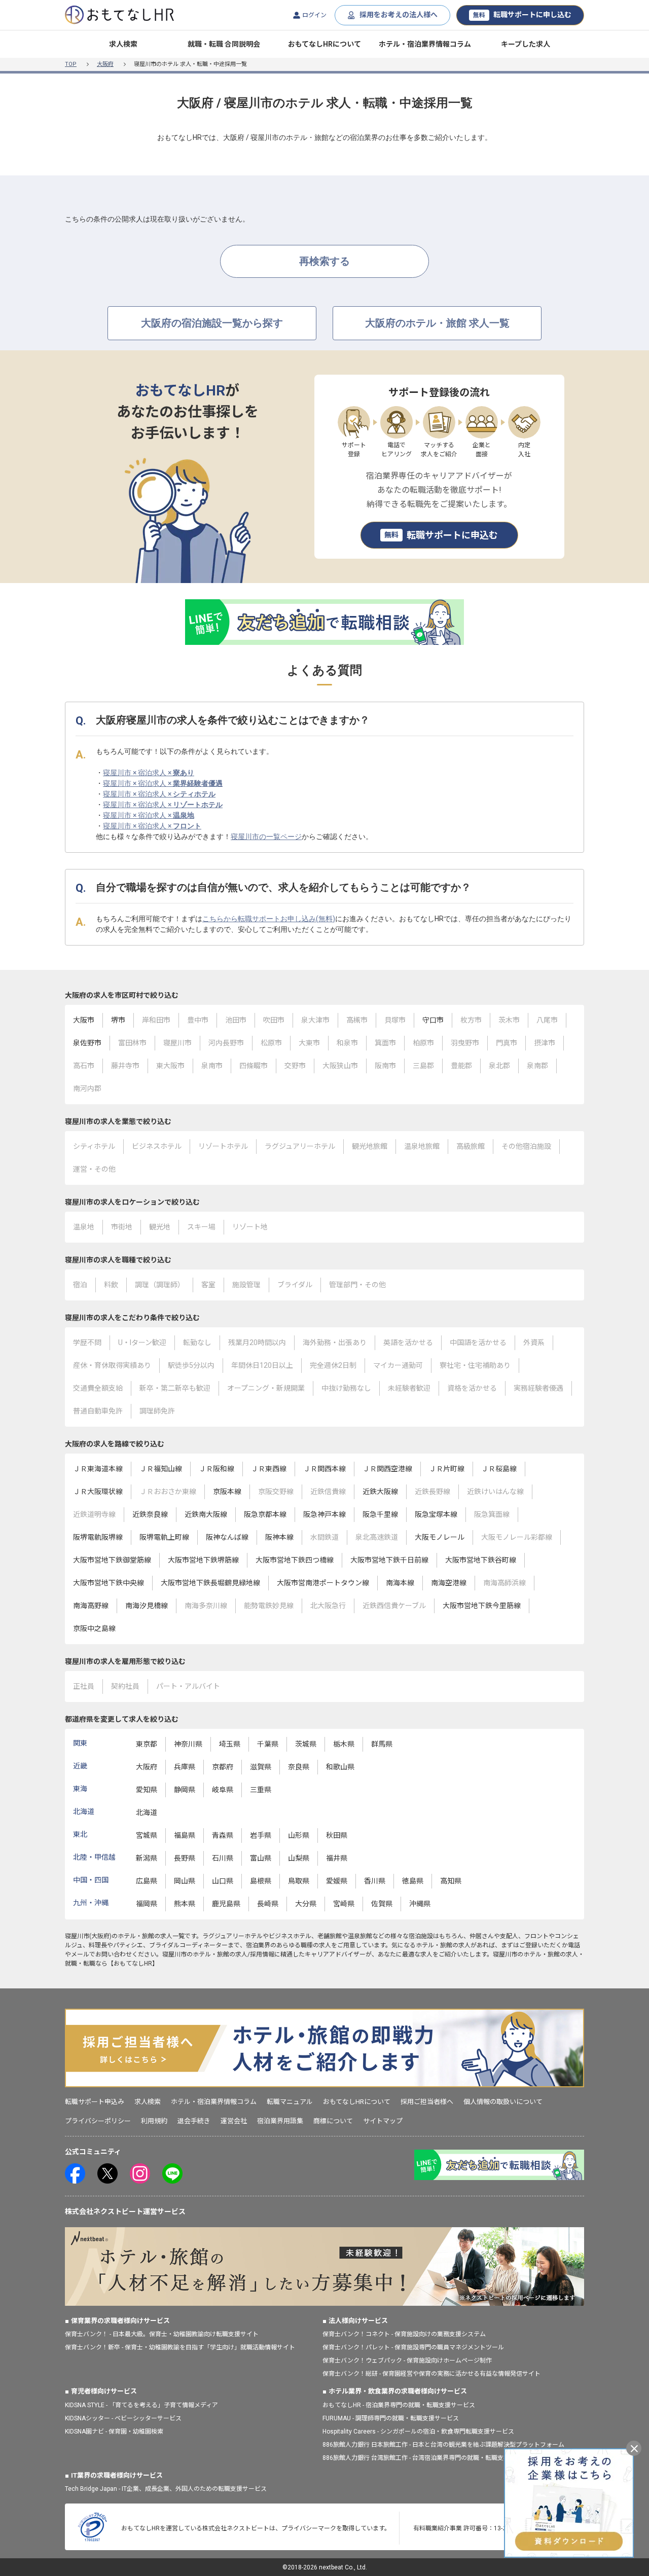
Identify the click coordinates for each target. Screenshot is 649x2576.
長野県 (185, 1858)
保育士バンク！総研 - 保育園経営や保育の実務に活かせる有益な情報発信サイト (431, 2374)
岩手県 (261, 1835)
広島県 (147, 1881)
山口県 (223, 1881)
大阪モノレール (440, 1537)
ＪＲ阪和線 (217, 1469)
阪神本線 (279, 1537)
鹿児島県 (226, 1904)
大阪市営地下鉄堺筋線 (203, 1560)
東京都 (147, 1744)
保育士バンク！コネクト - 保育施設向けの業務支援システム (404, 2334)
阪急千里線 (380, 1514)
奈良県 (299, 1767)
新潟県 (147, 1858)
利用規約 (154, 2121)
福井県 (337, 1858)
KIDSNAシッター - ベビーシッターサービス (123, 2418)
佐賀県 (382, 1904)
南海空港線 (449, 1583)
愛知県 (147, 1790)
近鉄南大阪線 (206, 1514)
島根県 (261, 1881)
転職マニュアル (290, 2102)
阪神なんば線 (227, 1537)
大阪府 (105, 64)
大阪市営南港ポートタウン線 (323, 1583)
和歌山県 (340, 1767)
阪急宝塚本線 (436, 1514)
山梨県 (299, 1858)
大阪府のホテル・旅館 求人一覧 (437, 323)
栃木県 (344, 1744)
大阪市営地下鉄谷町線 (481, 1560)
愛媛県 (337, 1881)
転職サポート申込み (95, 2102)
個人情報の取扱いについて (503, 2102)
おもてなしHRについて (324, 44)
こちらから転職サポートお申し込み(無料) (269, 919)
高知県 (451, 1881)
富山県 (261, 1858)
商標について (333, 2121)
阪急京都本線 (265, 1514)
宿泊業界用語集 (280, 2121)
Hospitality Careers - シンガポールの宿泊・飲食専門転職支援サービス (418, 2432)
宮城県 (147, 1835)
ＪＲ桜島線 (499, 1469)
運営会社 (234, 2121)
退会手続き (194, 2121)
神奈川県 (188, 1744)
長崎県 (268, 1904)
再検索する (324, 261)
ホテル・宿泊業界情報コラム (425, 44)
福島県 (185, 1835)
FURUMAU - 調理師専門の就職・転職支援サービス (391, 2418)
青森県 (223, 1835)
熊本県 (185, 1904)
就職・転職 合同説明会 (224, 44)
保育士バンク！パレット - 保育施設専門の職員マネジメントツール (413, 2347)
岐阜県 (223, 1790)
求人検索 (123, 44)
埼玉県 (230, 1744)
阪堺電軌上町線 (164, 1537)
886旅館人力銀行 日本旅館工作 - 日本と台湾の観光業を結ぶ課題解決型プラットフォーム (443, 2445)
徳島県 (413, 1881)
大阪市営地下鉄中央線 (109, 1583)
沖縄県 (420, 1904)
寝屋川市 (77, 1936)
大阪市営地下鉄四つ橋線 (295, 1560)
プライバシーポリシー (98, 2121)
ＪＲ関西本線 (324, 1469)
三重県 (261, 1790)
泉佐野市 (87, 1043)
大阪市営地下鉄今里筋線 (482, 1606)
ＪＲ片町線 (447, 1469)
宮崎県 (344, 1904)
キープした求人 (526, 44)
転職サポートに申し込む (522, 15)
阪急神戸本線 (324, 1514)
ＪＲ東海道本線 (98, 1469)
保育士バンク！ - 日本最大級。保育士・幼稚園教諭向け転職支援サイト (162, 2334)
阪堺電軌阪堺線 (98, 1537)
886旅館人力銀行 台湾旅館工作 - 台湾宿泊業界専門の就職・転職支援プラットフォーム (440, 2458)
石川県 (223, 1858)
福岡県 (147, 1904)
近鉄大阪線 (380, 1492)
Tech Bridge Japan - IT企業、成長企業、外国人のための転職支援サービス (166, 2489)
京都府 (223, 1767)
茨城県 (306, 1744)
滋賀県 (261, 1767)
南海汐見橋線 (147, 1606)
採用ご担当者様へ (427, 2102)
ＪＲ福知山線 (161, 1469)
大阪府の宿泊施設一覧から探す (212, 323)
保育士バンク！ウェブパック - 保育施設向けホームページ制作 (407, 2361)
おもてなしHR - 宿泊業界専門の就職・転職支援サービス (399, 2405)
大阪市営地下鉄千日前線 (389, 1560)
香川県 (375, 1881)
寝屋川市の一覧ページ (266, 837)
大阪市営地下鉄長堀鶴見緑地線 (210, 1583)
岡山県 (185, 1881)
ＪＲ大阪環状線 (98, 1492)
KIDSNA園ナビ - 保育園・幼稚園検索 (114, 2432)
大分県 (306, 1904)
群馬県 (382, 1744)
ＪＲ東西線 (269, 1469)
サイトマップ (383, 2121)
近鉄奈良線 (150, 1514)
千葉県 (268, 1744)
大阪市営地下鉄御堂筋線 (112, 1560)
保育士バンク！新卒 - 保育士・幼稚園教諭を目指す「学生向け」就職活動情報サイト (180, 2347)
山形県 (299, 1835)
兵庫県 (185, 1767)
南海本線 (400, 1583)
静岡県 (185, 1790)
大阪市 (84, 1020)
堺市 (118, 1020)
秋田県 (337, 1835)
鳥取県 (299, 1881)
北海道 (147, 1812)
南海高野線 (91, 1606)
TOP (71, 64)
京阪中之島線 (94, 1628)
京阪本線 (227, 1492)
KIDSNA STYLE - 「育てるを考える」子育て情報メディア (141, 2405)
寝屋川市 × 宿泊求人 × (149, 773)
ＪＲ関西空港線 (387, 1469)
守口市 (433, 1020)
